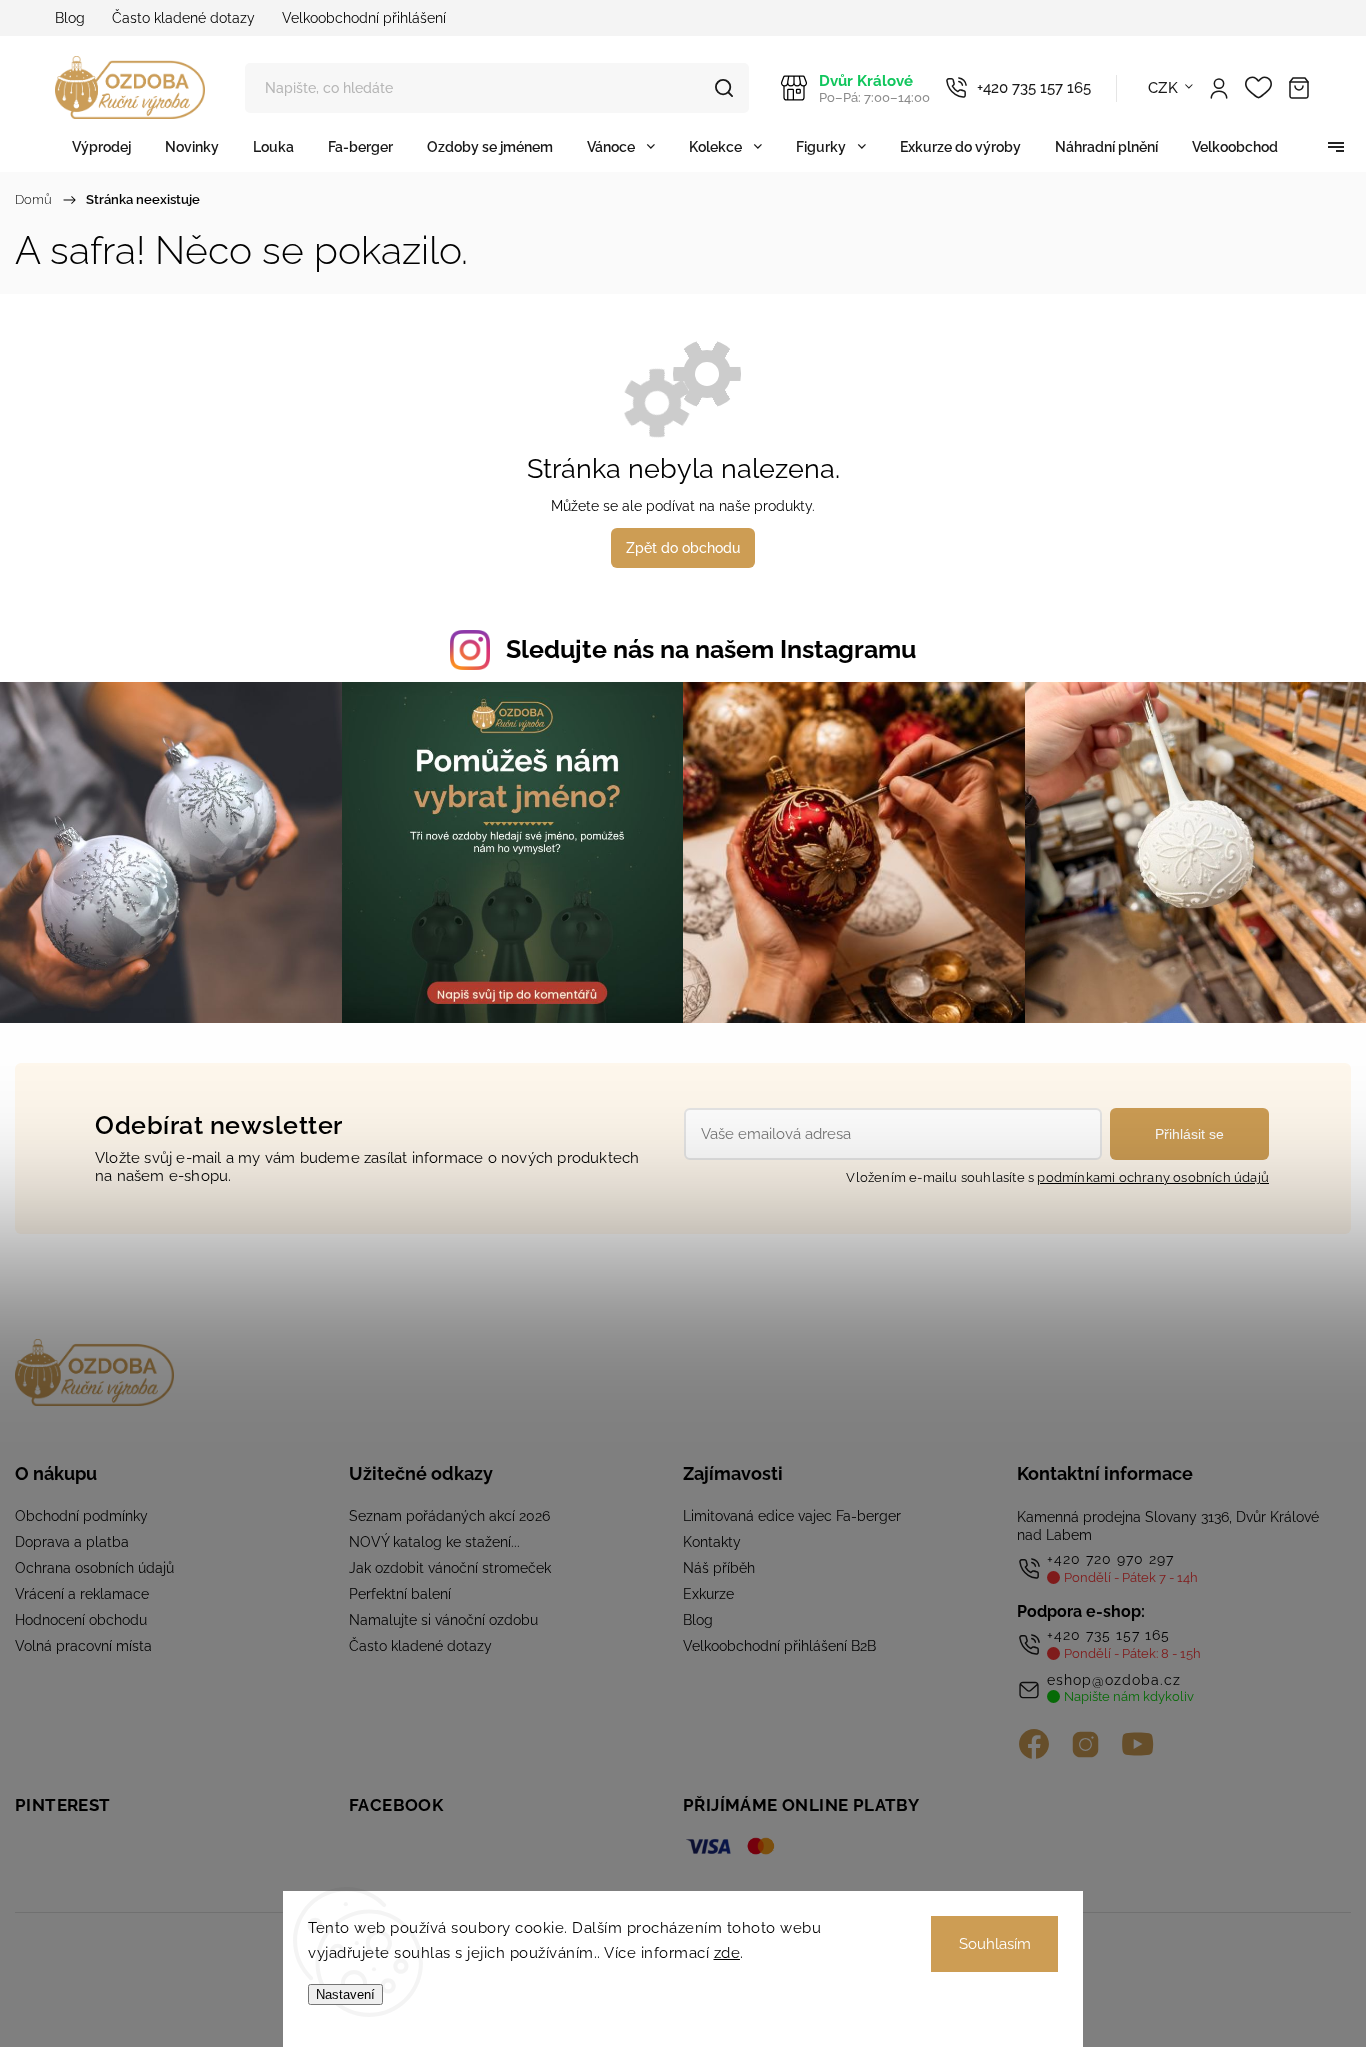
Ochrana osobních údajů (94, 1568)
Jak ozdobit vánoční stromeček (450, 1568)
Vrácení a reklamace (82, 1594)
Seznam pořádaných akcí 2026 (449, 1516)
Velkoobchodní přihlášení (364, 18)
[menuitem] (101, 146)
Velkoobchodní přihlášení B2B (779, 1646)
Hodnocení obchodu (81, 1620)
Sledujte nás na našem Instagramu (711, 649)
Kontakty (712, 1542)
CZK (1163, 88)
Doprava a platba (72, 1542)
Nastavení (345, 1994)
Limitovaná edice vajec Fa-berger (792, 1516)
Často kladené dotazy (183, 18)
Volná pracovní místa (83, 1646)
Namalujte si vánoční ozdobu (443, 1620)
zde (727, 1953)
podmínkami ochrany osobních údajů (1153, 1177)
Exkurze (708, 1594)
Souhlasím (995, 1944)
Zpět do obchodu (683, 548)
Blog (70, 18)
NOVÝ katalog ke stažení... (434, 1542)
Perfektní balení (400, 1594)
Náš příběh (719, 1568)
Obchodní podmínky (81, 1516)
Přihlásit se (1189, 1134)
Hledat (724, 88)
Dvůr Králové (874, 88)
